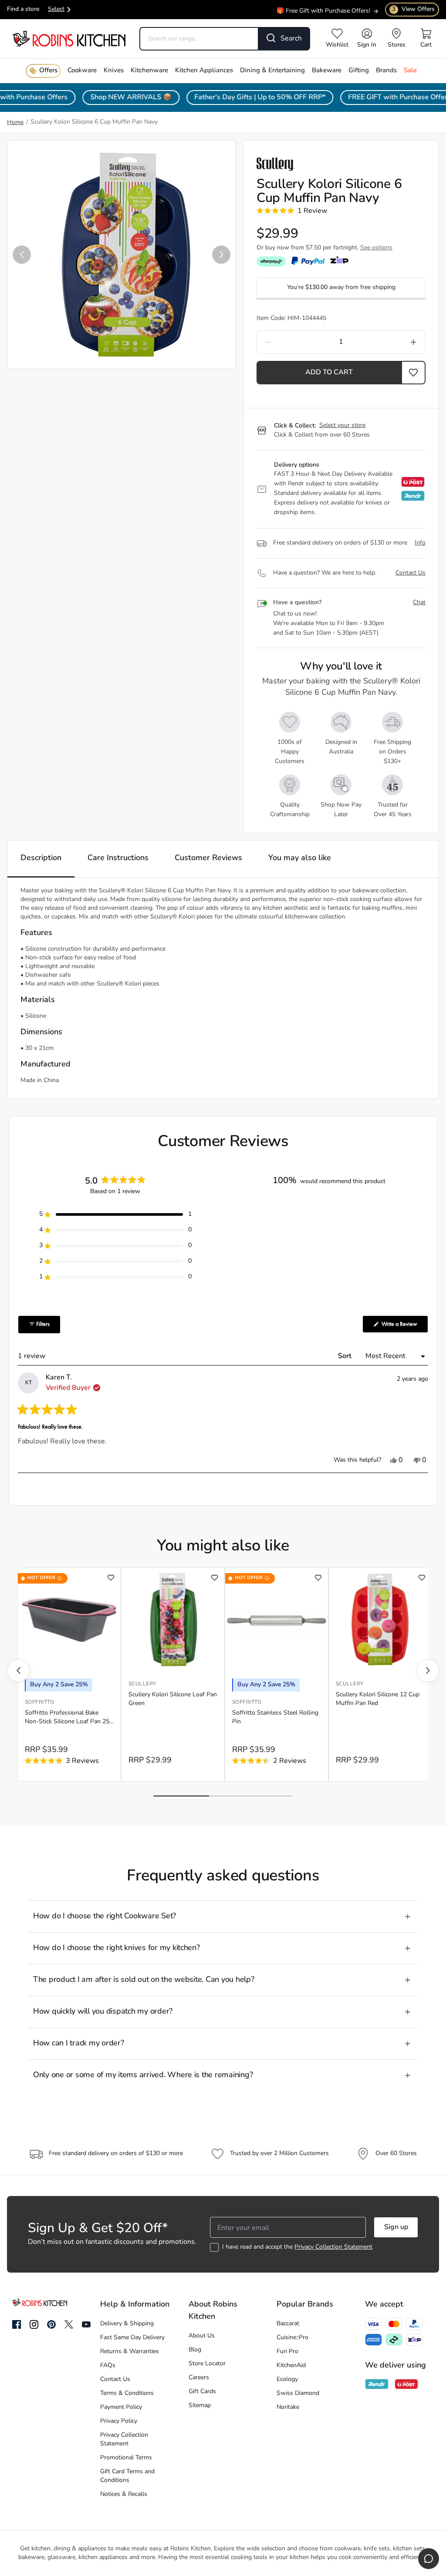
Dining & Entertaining (272, 71)
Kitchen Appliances (204, 71)
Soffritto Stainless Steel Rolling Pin (275, 1717)
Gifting (359, 71)
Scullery (142, 1684)
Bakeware (327, 71)
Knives (114, 71)
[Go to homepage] (69, 39)
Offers (48, 71)
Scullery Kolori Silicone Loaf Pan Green (173, 1699)
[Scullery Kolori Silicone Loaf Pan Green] (173, 1620)
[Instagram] (34, 2325)
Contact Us (411, 573)
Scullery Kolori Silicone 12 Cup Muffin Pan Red (378, 1699)
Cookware (82, 71)
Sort (346, 1356)
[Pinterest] (51, 2324)
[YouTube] (86, 2324)
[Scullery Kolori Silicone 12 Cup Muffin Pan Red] (380, 1620)
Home (15, 123)
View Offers (413, 9)
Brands (386, 71)
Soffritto (39, 1702)
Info (420, 543)
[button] (22, 255)
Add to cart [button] (329, 373)
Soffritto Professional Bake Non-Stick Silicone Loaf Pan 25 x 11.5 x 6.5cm (67, 1718)
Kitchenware (149, 71)
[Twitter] (69, 2324)
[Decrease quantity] (291, 342)
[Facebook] (17, 2325)
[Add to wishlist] (111, 1578)
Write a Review (404, 1326)
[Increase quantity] (391, 342)
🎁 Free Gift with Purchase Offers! (323, 7)
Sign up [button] (396, 2227)
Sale (410, 71)
